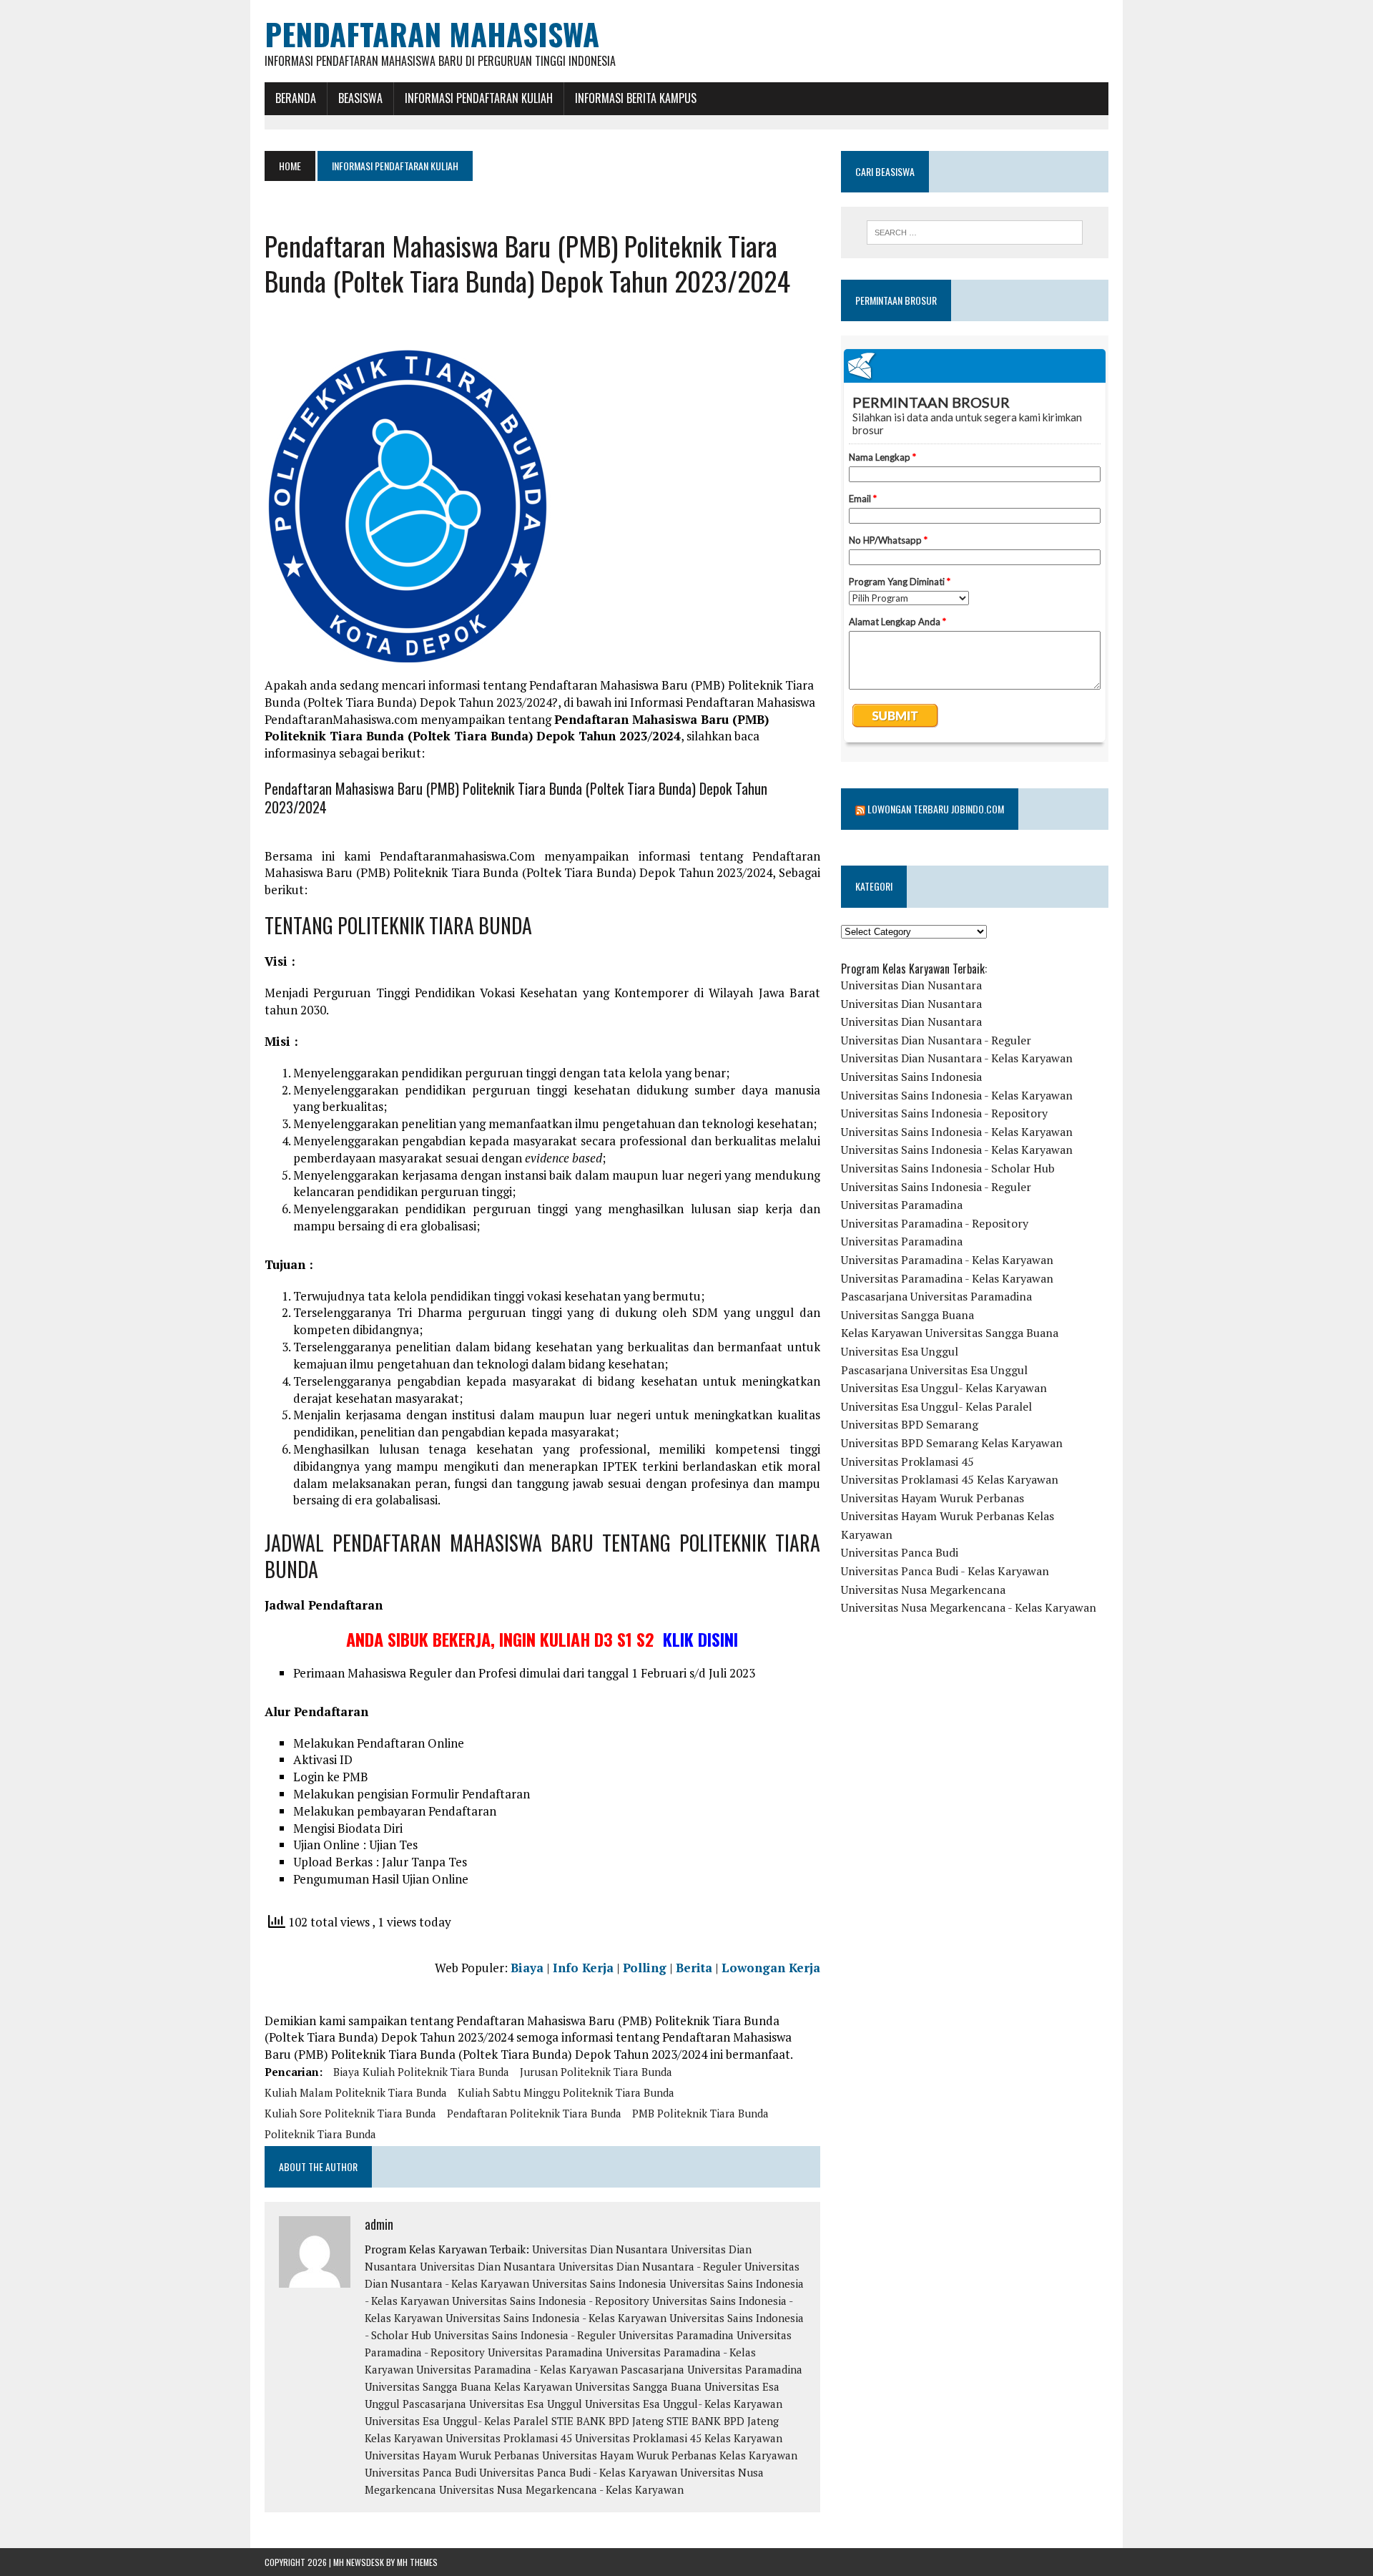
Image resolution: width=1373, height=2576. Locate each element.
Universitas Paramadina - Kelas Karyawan (517, 2369)
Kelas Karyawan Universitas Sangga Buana (598, 2386)
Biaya (527, 1968)
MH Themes (417, 2562)
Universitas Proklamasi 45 (509, 2438)
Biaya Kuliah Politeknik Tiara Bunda (421, 2072)
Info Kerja (583, 1968)
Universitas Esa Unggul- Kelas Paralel (457, 2421)
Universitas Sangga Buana (428, 2386)
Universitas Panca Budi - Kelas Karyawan (578, 2472)
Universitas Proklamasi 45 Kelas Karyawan (679, 2438)
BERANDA (296, 98)
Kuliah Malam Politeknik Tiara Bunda (356, 2092)
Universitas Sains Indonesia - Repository (551, 2301)
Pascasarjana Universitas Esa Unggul (492, 2404)
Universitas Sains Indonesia (599, 2283)
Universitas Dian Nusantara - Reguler (650, 2266)
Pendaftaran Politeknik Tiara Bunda (534, 2113)
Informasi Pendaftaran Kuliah (479, 98)
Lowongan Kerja (771, 1968)
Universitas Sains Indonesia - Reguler (525, 2335)
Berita (694, 1968)
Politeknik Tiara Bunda (320, 2134)
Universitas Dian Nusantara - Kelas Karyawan (957, 1058)
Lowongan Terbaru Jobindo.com (936, 809)
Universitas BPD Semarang (910, 1424)
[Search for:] (975, 232)
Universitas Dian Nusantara (600, 2249)
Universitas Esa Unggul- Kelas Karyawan (684, 2404)
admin (379, 2224)
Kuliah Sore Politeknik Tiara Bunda (350, 2113)
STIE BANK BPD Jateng (607, 2421)
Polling (645, 1968)
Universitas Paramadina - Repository (935, 1223)
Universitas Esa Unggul (900, 1351)
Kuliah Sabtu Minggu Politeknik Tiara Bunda (566, 2092)
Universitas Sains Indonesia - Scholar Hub (948, 1168)
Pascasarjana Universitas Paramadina (712, 2369)
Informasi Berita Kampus (636, 98)
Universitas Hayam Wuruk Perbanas (452, 2455)
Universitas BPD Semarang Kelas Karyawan (952, 1443)
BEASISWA (360, 98)
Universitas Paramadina (676, 2335)
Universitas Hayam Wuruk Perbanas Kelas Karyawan (670, 2455)
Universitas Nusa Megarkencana (923, 1590)
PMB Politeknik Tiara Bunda (700, 2113)
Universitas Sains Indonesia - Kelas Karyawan (556, 2318)
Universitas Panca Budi (420, 2472)
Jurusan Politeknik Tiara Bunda (596, 2072)
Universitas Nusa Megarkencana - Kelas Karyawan (561, 2489)
